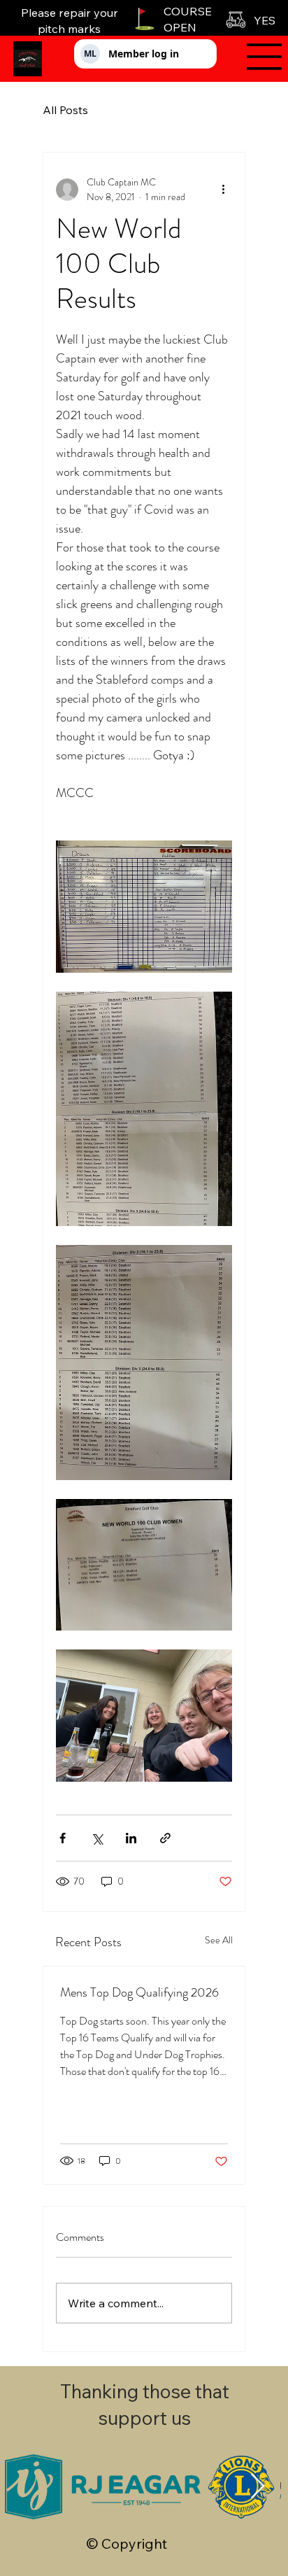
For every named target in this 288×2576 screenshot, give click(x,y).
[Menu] (255, 57)
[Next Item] (258, 2487)
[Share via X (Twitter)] (97, 1838)
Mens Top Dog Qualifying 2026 (139, 1992)
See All (219, 1940)
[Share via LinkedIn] (131, 1838)
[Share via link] (165, 1838)
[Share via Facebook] (63, 1838)
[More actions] (224, 190)
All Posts (65, 110)
